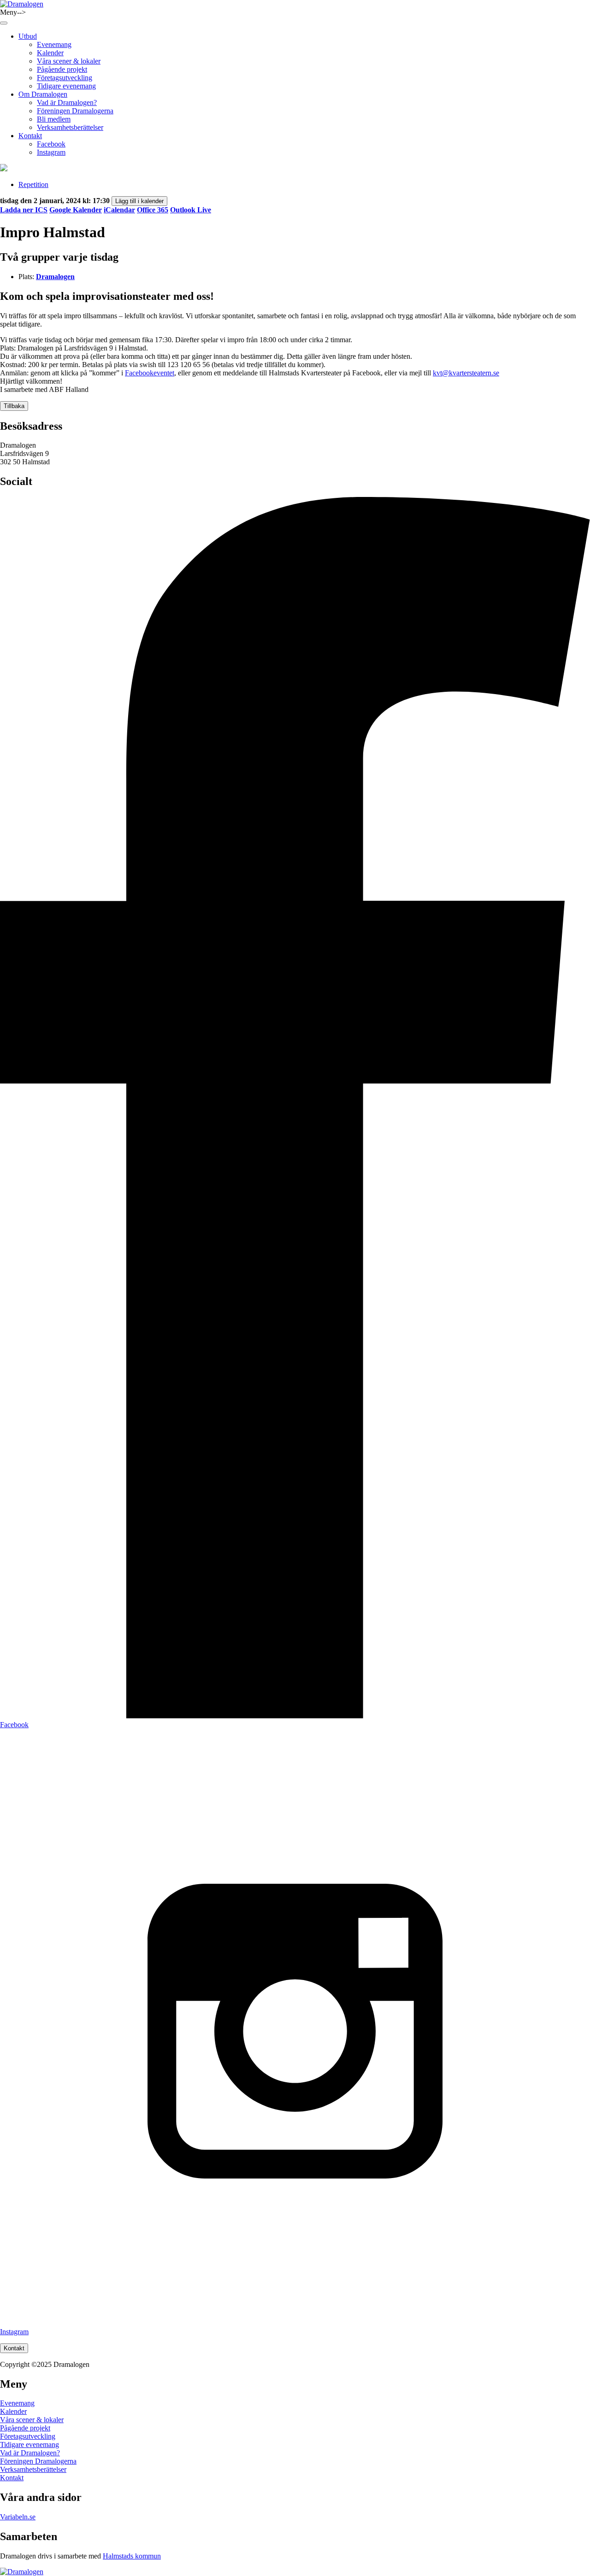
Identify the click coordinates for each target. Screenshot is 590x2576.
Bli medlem (54, 119)
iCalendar (119, 210)
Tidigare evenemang (66, 86)
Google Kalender (76, 210)
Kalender (50, 53)
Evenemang (54, 44)
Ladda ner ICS (24, 210)
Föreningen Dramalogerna (75, 111)
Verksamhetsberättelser (70, 127)
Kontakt (30, 136)
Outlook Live (191, 210)
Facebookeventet (150, 373)
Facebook (51, 144)
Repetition (33, 184)
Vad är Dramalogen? (67, 102)
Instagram (51, 152)
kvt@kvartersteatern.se (466, 373)
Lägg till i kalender (139, 201)
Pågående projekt (62, 69)
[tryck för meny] (4, 23)
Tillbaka (14, 406)
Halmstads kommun (132, 2556)
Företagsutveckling (65, 78)
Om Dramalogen (43, 94)
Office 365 (153, 210)
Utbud (28, 36)
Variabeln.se (18, 2517)
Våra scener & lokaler (69, 61)
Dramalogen (55, 277)
